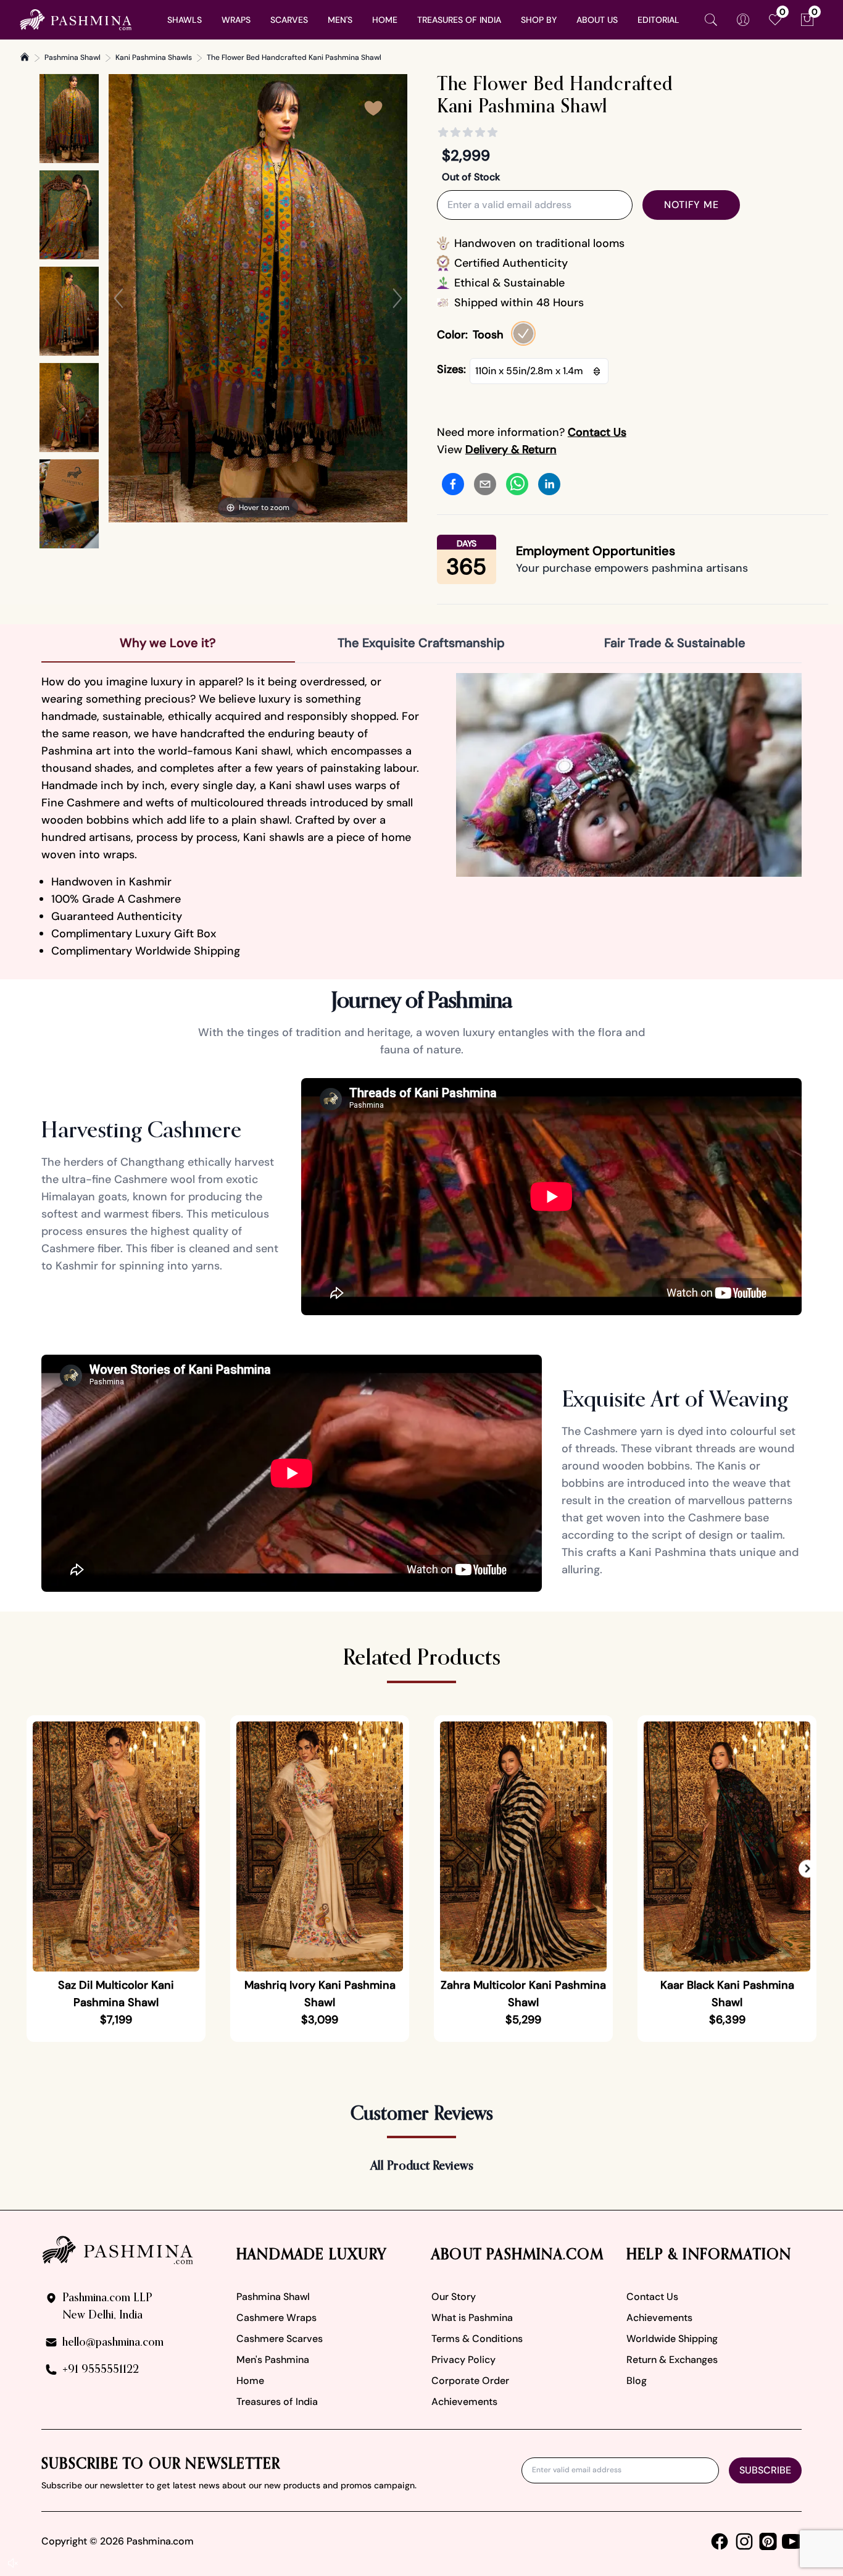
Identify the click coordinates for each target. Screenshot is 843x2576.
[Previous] (118, 298)
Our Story (454, 2297)
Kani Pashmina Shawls (154, 57)
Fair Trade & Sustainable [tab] (675, 643)
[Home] (25, 57)
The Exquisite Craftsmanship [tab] (421, 643)
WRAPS (236, 20)
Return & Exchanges (672, 2360)
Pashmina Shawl (73, 57)
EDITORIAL (658, 20)
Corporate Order (470, 2381)
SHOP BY (539, 20)
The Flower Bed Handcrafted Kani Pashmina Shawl (294, 57)
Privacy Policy (463, 2360)
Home (250, 2381)
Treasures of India (277, 2402)
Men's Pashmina (273, 2360)
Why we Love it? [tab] (168, 643)
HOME (385, 20)
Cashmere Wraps (276, 2318)
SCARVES (289, 20)
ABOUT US (597, 20)
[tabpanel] (421, 816)
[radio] (523, 333)
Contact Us (652, 2297)
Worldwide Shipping (672, 2339)
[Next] (397, 298)
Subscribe (765, 2470)
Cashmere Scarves (280, 2339)
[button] (808, 1869)
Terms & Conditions (477, 2339)
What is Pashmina (472, 2318)
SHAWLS (185, 20)
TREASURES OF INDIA (459, 20)
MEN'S (340, 20)
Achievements (464, 2402)
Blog (637, 2381)
